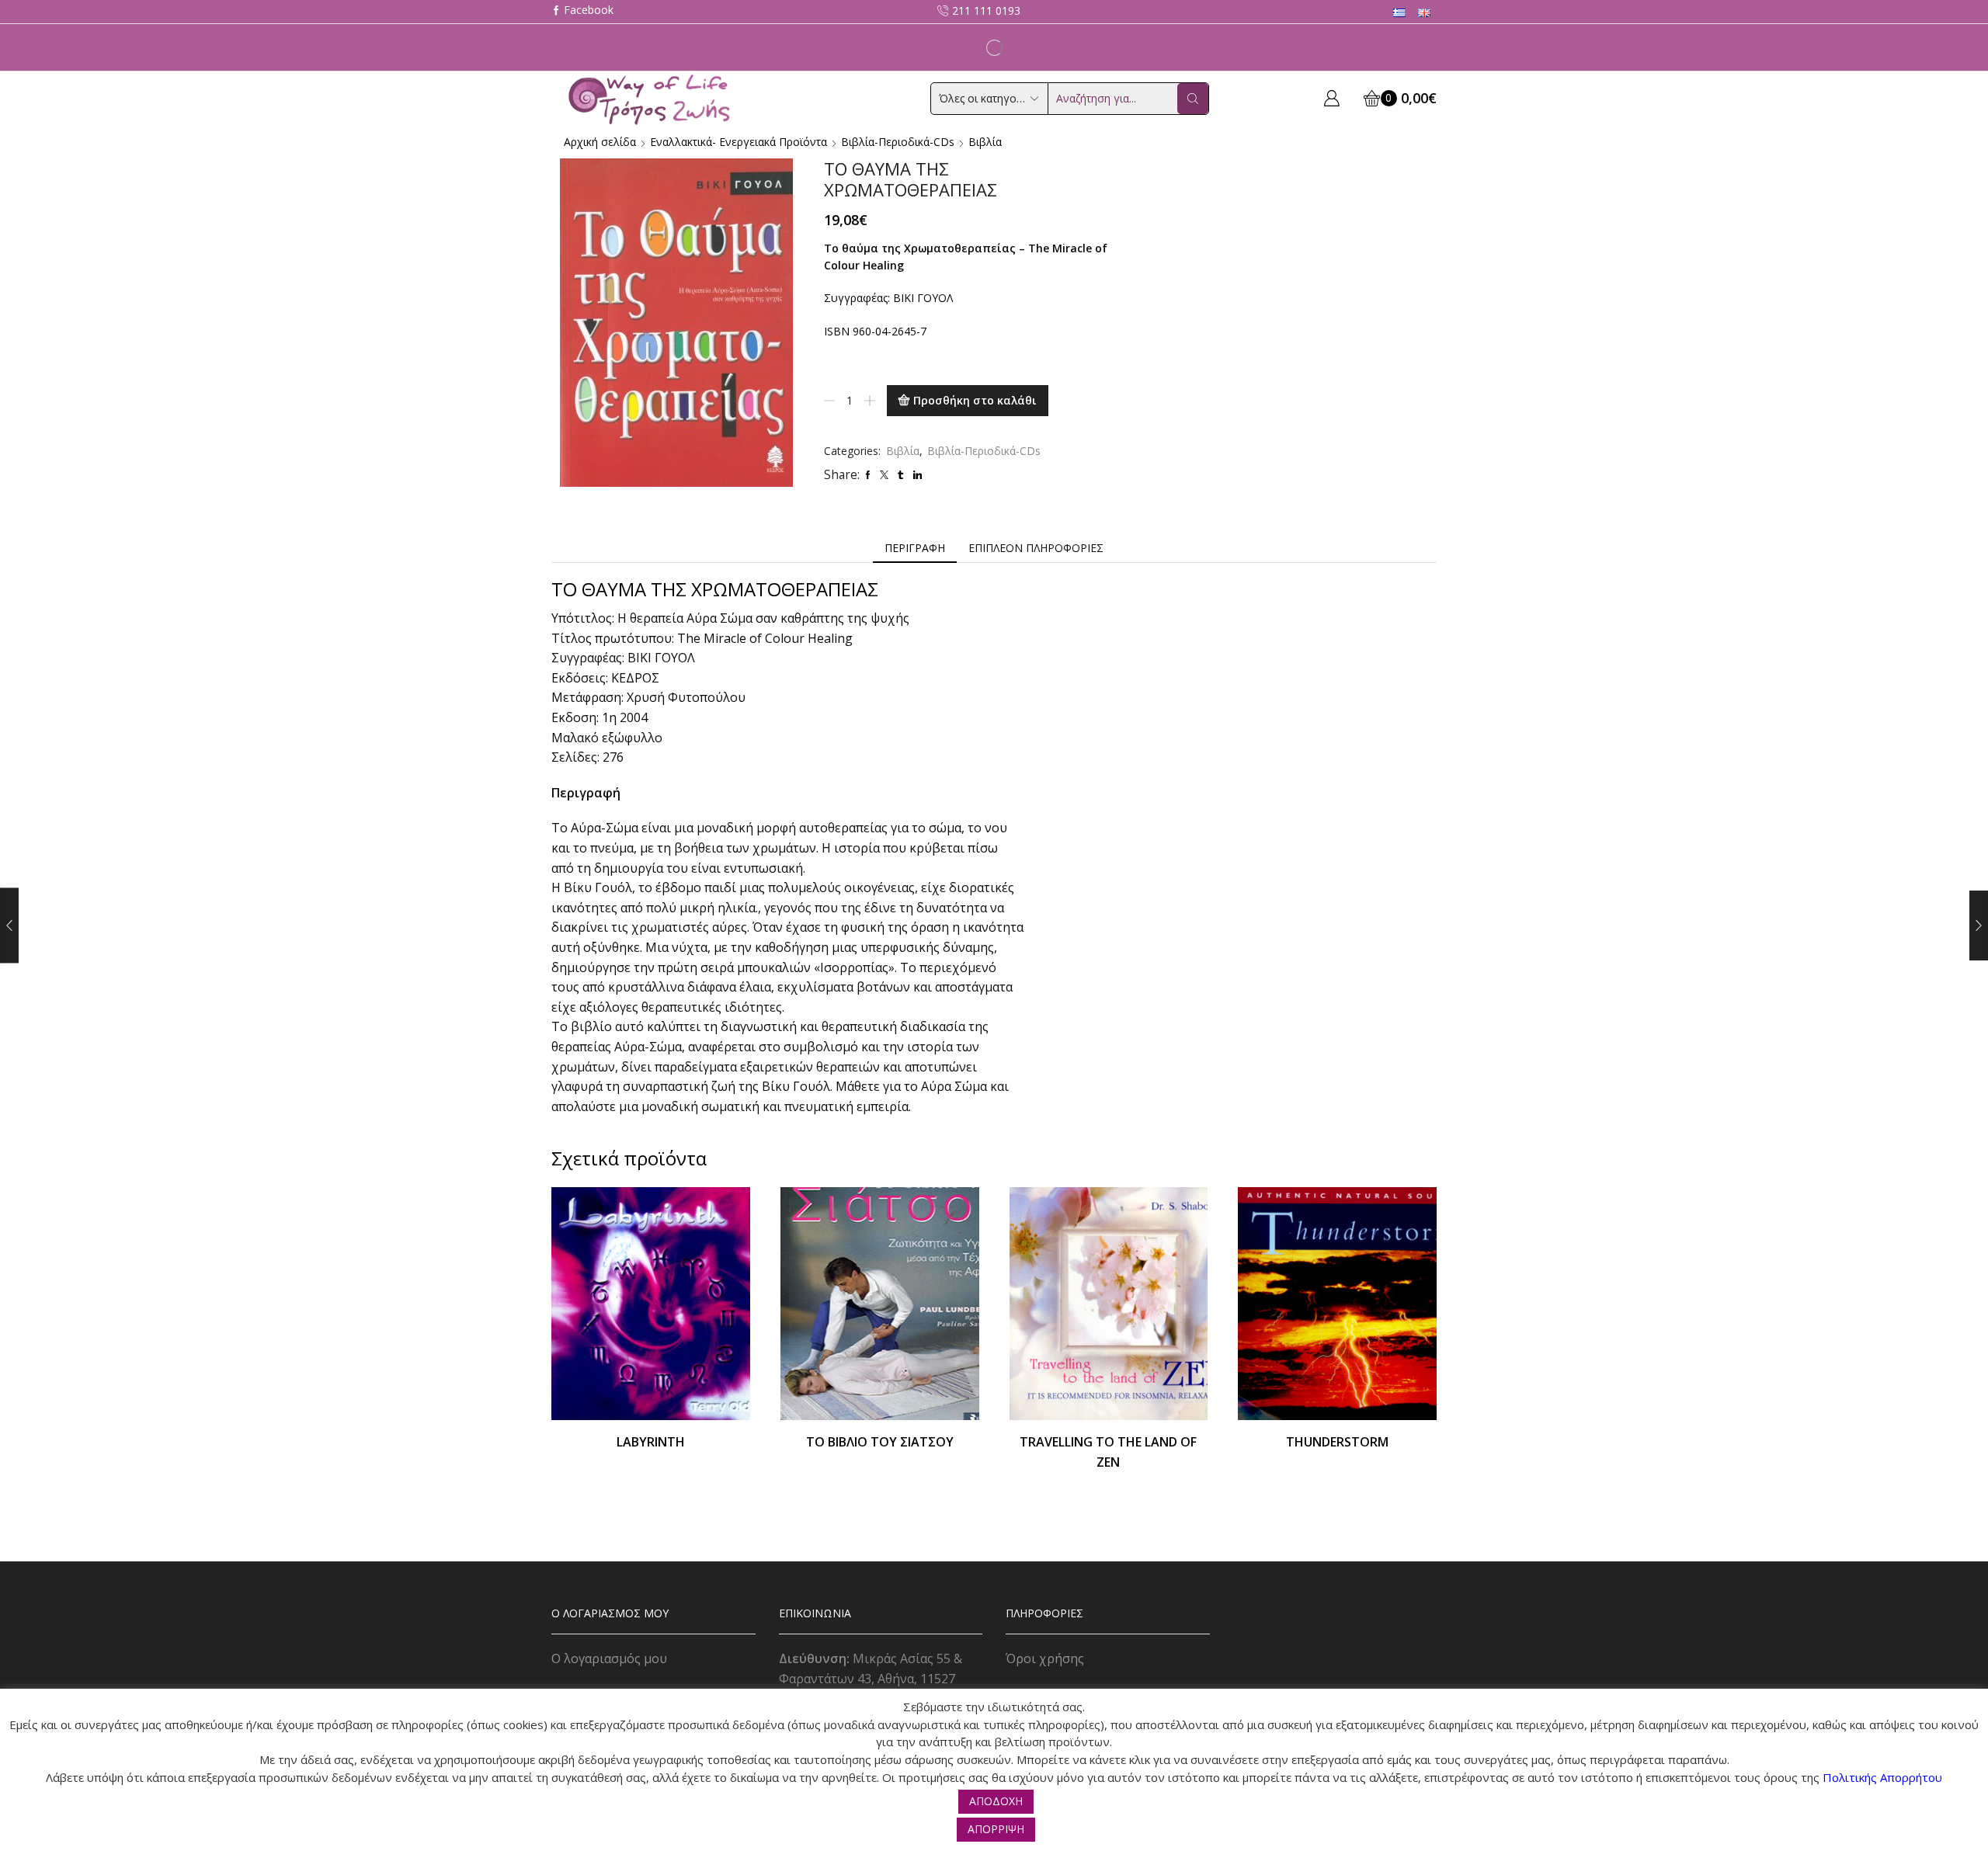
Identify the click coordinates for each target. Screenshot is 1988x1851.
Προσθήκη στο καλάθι (975, 400)
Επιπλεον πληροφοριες (1036, 548)
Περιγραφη (915, 548)
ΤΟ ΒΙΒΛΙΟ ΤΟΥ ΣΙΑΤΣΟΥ (880, 1442)
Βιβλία (985, 142)
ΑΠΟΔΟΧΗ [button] (996, 1801)
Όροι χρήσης (1045, 1658)
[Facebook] (582, 11)
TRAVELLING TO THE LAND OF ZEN (1108, 1452)
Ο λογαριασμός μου (609, 1658)
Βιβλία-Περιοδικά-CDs (898, 142)
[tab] (915, 548)
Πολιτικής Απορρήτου (1882, 1777)
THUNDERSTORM (1337, 1442)
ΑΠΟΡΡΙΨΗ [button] (996, 1829)
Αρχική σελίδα (600, 142)
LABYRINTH (651, 1442)
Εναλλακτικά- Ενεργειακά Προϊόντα (739, 142)
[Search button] (1193, 99)
